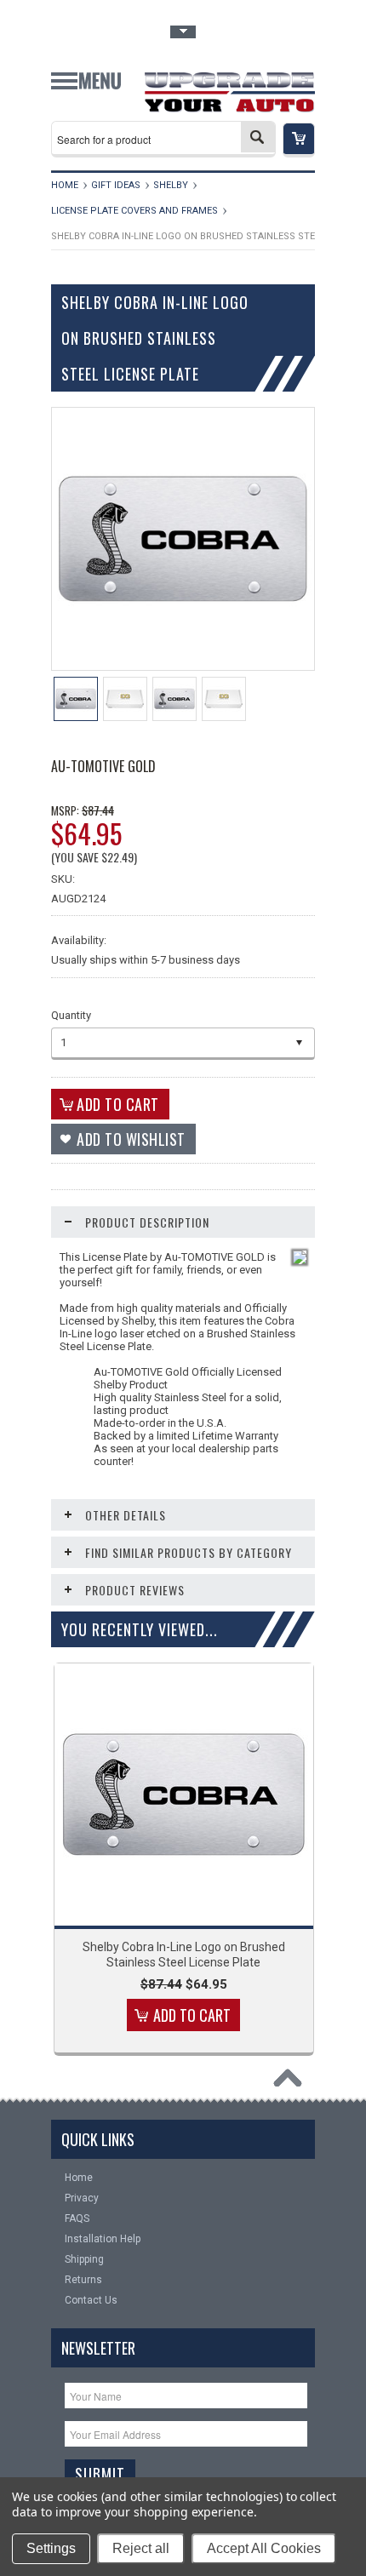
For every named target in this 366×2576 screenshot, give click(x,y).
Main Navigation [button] (86, 87)
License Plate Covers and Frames (134, 211)
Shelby (171, 185)
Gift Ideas (116, 185)
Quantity (71, 1015)
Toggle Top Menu (183, 32)
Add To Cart (192, 2015)
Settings (51, 2548)
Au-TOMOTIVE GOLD (103, 766)
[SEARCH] (258, 137)
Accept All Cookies (264, 2548)
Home (65, 185)
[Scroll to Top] (292, 2082)
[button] (299, 140)
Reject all (141, 2548)
